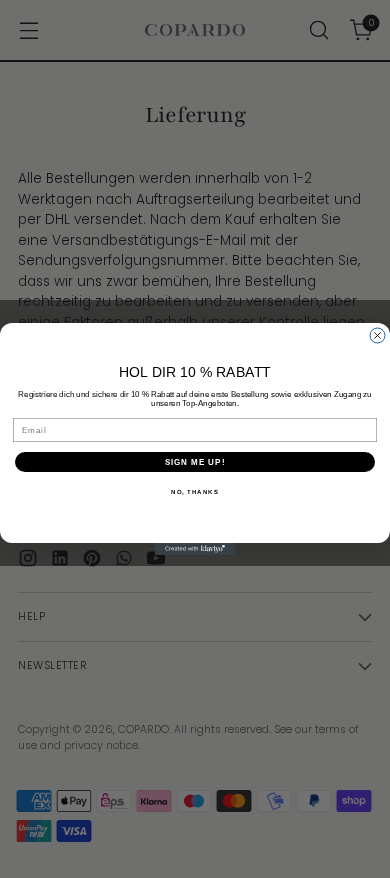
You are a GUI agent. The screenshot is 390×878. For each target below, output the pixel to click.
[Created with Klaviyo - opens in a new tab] (195, 549)
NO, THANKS (195, 492)
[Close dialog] (377, 335)
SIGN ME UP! (195, 462)
